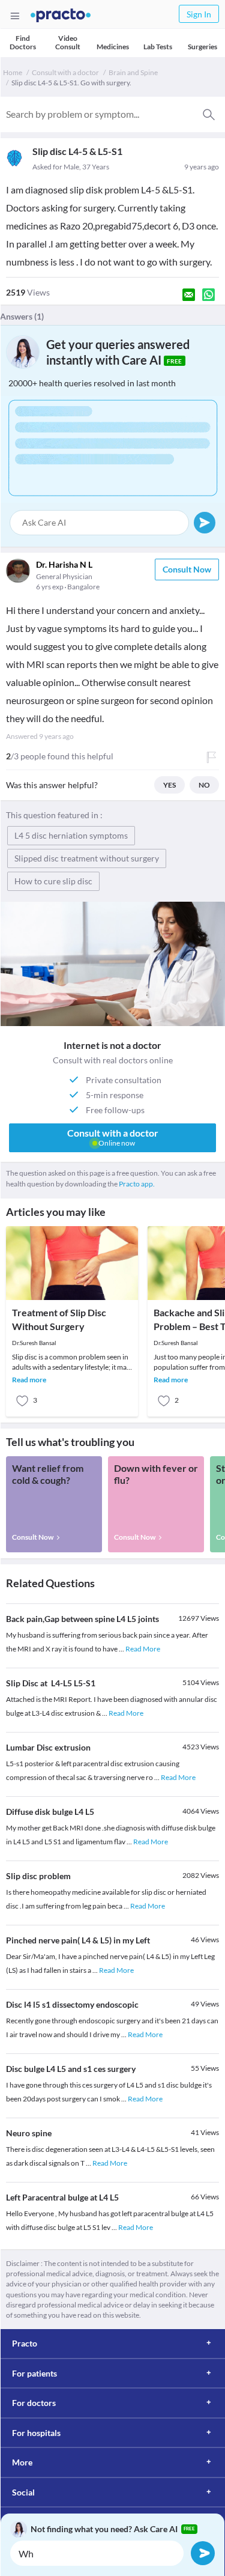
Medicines (113, 47)
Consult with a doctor (65, 72)
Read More (143, 1649)
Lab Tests (158, 47)
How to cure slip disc (53, 881)
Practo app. (137, 1184)
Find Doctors (23, 42)
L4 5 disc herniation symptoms (71, 835)
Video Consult (68, 42)
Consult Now (187, 569)
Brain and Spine (133, 72)
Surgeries (202, 47)
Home (13, 72)
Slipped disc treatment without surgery (87, 858)
